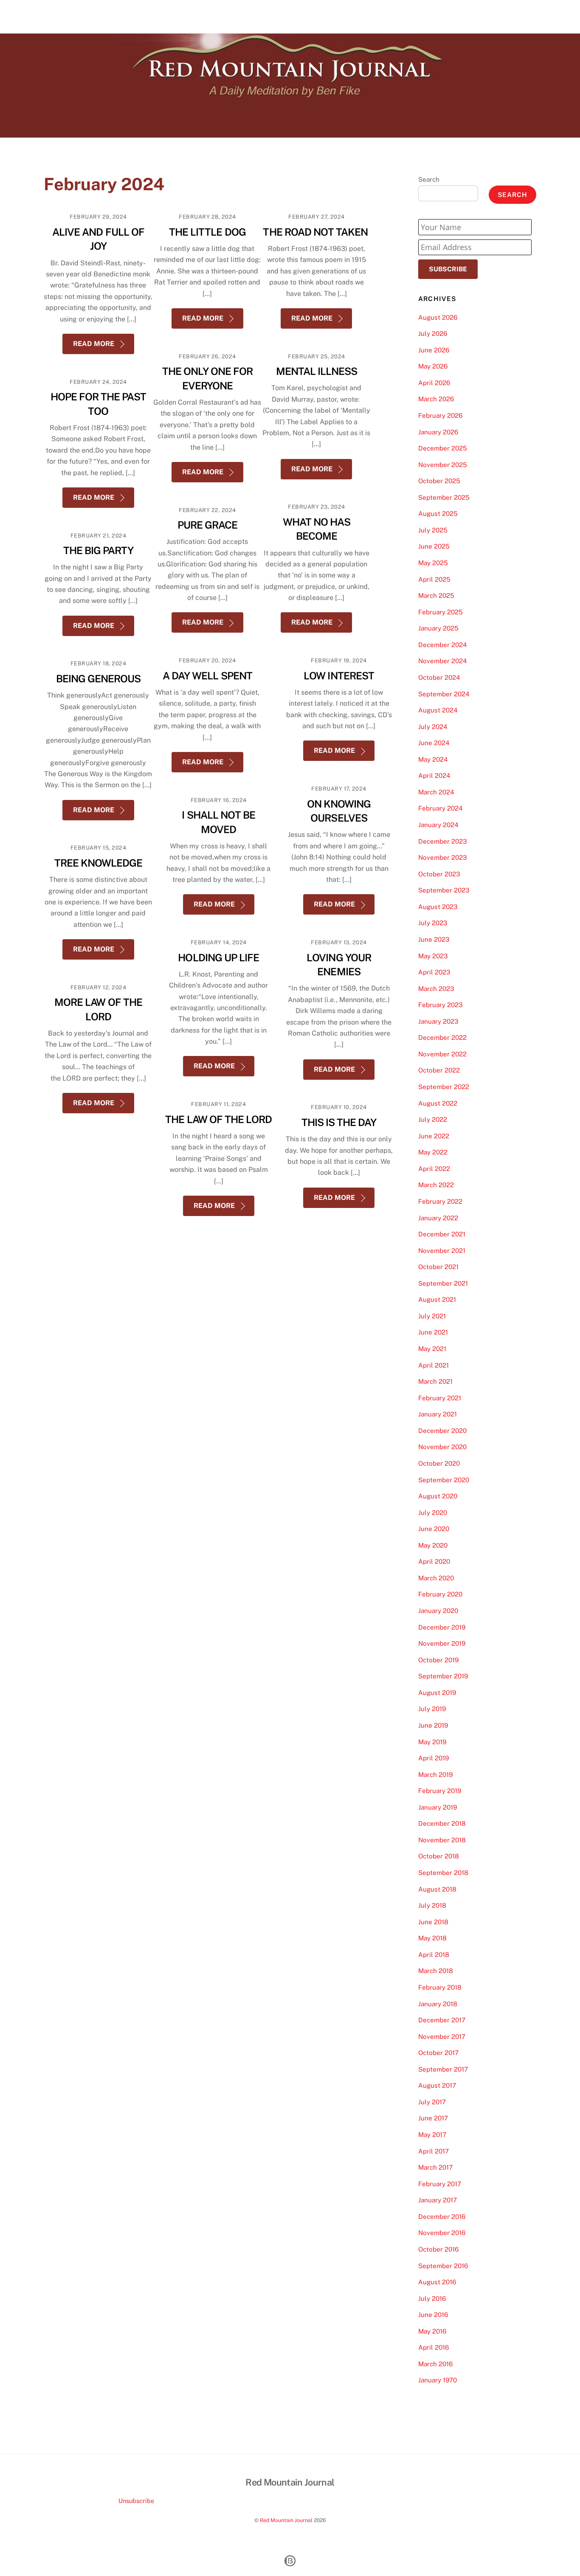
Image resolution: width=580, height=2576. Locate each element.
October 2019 (438, 1660)
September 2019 (443, 1676)
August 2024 (438, 710)
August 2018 (437, 1889)
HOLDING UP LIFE (218, 957)
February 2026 (440, 415)
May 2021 (432, 1349)
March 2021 (435, 1381)
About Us (417, 16)
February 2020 (440, 1594)
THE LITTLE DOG (207, 232)
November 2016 (442, 2233)
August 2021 (437, 1299)
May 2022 (433, 1152)
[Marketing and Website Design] (290, 2565)
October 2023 (439, 874)
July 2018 (432, 1905)
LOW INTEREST (339, 676)
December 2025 (443, 448)
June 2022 (434, 1136)
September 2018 (443, 1873)
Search (429, 179)
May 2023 (433, 956)
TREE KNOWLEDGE (99, 863)
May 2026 (433, 366)
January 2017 (438, 2200)
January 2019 (438, 1807)
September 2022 (444, 1087)
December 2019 (442, 1627)
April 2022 (434, 1169)
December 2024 (443, 645)
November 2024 (443, 661)
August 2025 (438, 514)
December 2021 (442, 1234)
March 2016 (435, 2364)
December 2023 (443, 841)
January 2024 (438, 825)
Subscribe (448, 269)
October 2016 (438, 2249)
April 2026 (434, 383)
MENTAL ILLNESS (317, 371)
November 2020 (442, 1447)
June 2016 (433, 2315)
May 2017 (432, 2135)
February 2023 (441, 1005)
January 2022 (438, 1218)
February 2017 (440, 2184)
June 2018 (433, 1922)
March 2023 (436, 989)
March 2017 (435, 2167)
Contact (519, 16)
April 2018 (434, 1955)
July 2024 (433, 727)
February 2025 (441, 612)
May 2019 (432, 1742)
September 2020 (444, 1480)
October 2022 (439, 1070)
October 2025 (439, 481)
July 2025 (433, 530)
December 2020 (442, 1431)
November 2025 (443, 465)
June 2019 (433, 1725)
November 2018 (442, 1840)
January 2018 (438, 2004)
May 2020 (433, 1545)
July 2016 (432, 2299)
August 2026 (438, 317)
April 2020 (434, 1561)
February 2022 (440, 1201)
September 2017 (443, 2069)
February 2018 (440, 1987)
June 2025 (434, 546)
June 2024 (434, 743)
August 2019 (437, 1693)
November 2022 (442, 1054)
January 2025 (438, 628)
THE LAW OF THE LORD (218, 1119)
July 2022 (433, 1119)
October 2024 (439, 677)
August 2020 (438, 1496)
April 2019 (434, 1758)
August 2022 (438, 1103)
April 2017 (434, 2151)
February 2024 (441, 808)
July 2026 (433, 334)
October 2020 (439, 1463)
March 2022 (436, 1185)
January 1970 (438, 2380)
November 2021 (442, 1251)
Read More (94, 344)
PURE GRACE (207, 525)
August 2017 (437, 2085)
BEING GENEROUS (99, 678)
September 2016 (443, 2266)
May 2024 (433, 759)
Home (383, 16)
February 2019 (440, 1791)
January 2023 (438, 1021)
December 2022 (442, 1037)
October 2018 (439, 1856)
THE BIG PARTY (99, 550)
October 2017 (438, 2053)
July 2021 (432, 1316)
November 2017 (442, 2037)
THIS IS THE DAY (339, 1122)
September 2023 (444, 890)
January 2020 (438, 1611)
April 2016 (434, 2347)
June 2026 (434, 350)
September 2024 (444, 694)
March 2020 (436, 1578)
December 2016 (442, 2217)
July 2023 (433, 923)
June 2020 (434, 1529)
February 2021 (440, 1398)
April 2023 (434, 972)
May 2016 (432, 2331)
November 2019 (442, 1643)
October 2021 (438, 1267)
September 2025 (444, 497)
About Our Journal (469, 16)
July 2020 (433, 1513)
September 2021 (443, 1283)
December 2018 (442, 1823)
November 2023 (443, 857)
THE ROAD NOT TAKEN (316, 232)
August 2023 (438, 907)
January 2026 (438, 432)
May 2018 (432, 1938)
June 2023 (434, 939)
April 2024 (434, 776)
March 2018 (436, 1971)
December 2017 (442, 2020)
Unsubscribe (136, 2501)
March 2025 (436, 595)
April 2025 (434, 579)
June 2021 (433, 1332)
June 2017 (433, 2118)
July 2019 (432, 1709)
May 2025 (433, 563)
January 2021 (438, 1414)
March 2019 (435, 1775)
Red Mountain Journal (286, 2520)
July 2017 (432, 2102)
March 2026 (436, 399)
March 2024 (436, 792)
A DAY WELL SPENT (207, 676)
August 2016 (437, 2282)
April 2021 (434, 1365)
